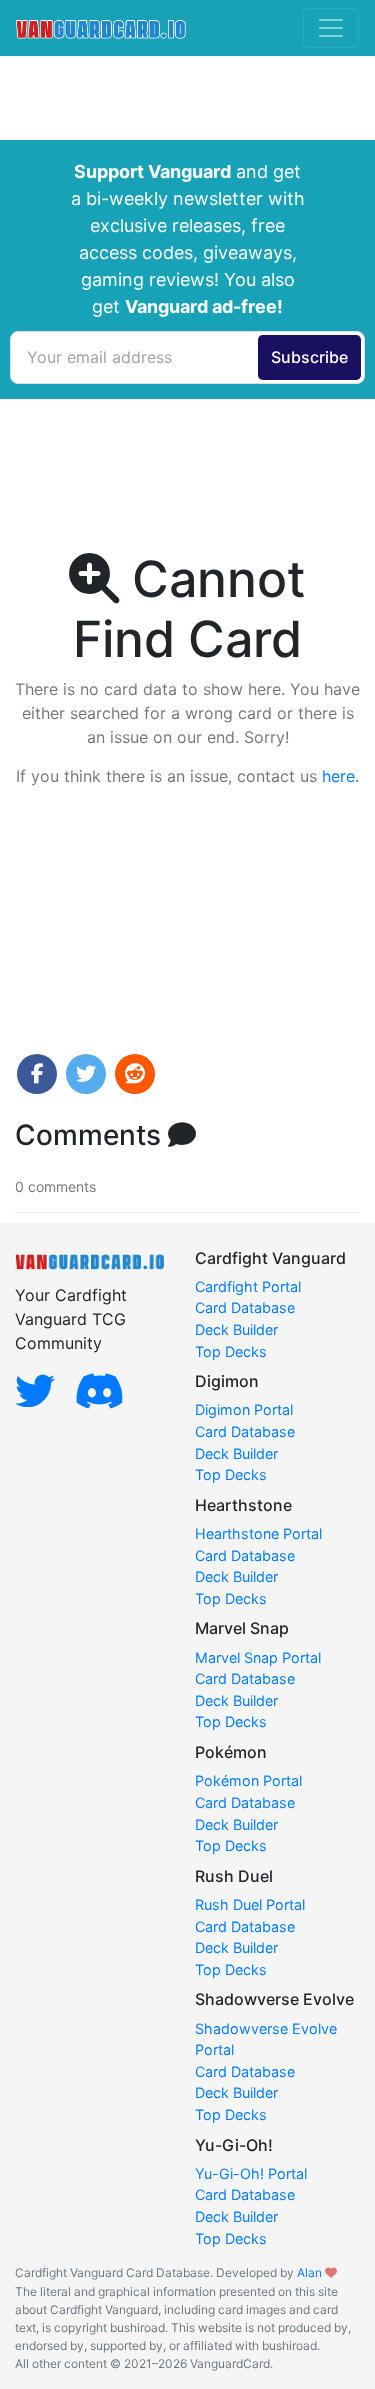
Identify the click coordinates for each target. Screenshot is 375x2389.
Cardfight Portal (248, 1286)
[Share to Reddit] (135, 1074)
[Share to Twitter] (86, 1074)
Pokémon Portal (248, 1780)
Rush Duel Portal (250, 1904)
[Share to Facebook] (37, 1074)
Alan (309, 2272)
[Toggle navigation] (331, 28)
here (338, 776)
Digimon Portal (244, 1409)
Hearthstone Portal (258, 1533)
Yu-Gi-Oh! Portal (251, 2173)
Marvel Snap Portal (258, 1657)
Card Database (245, 1307)
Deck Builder (236, 1329)
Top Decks (231, 1351)
